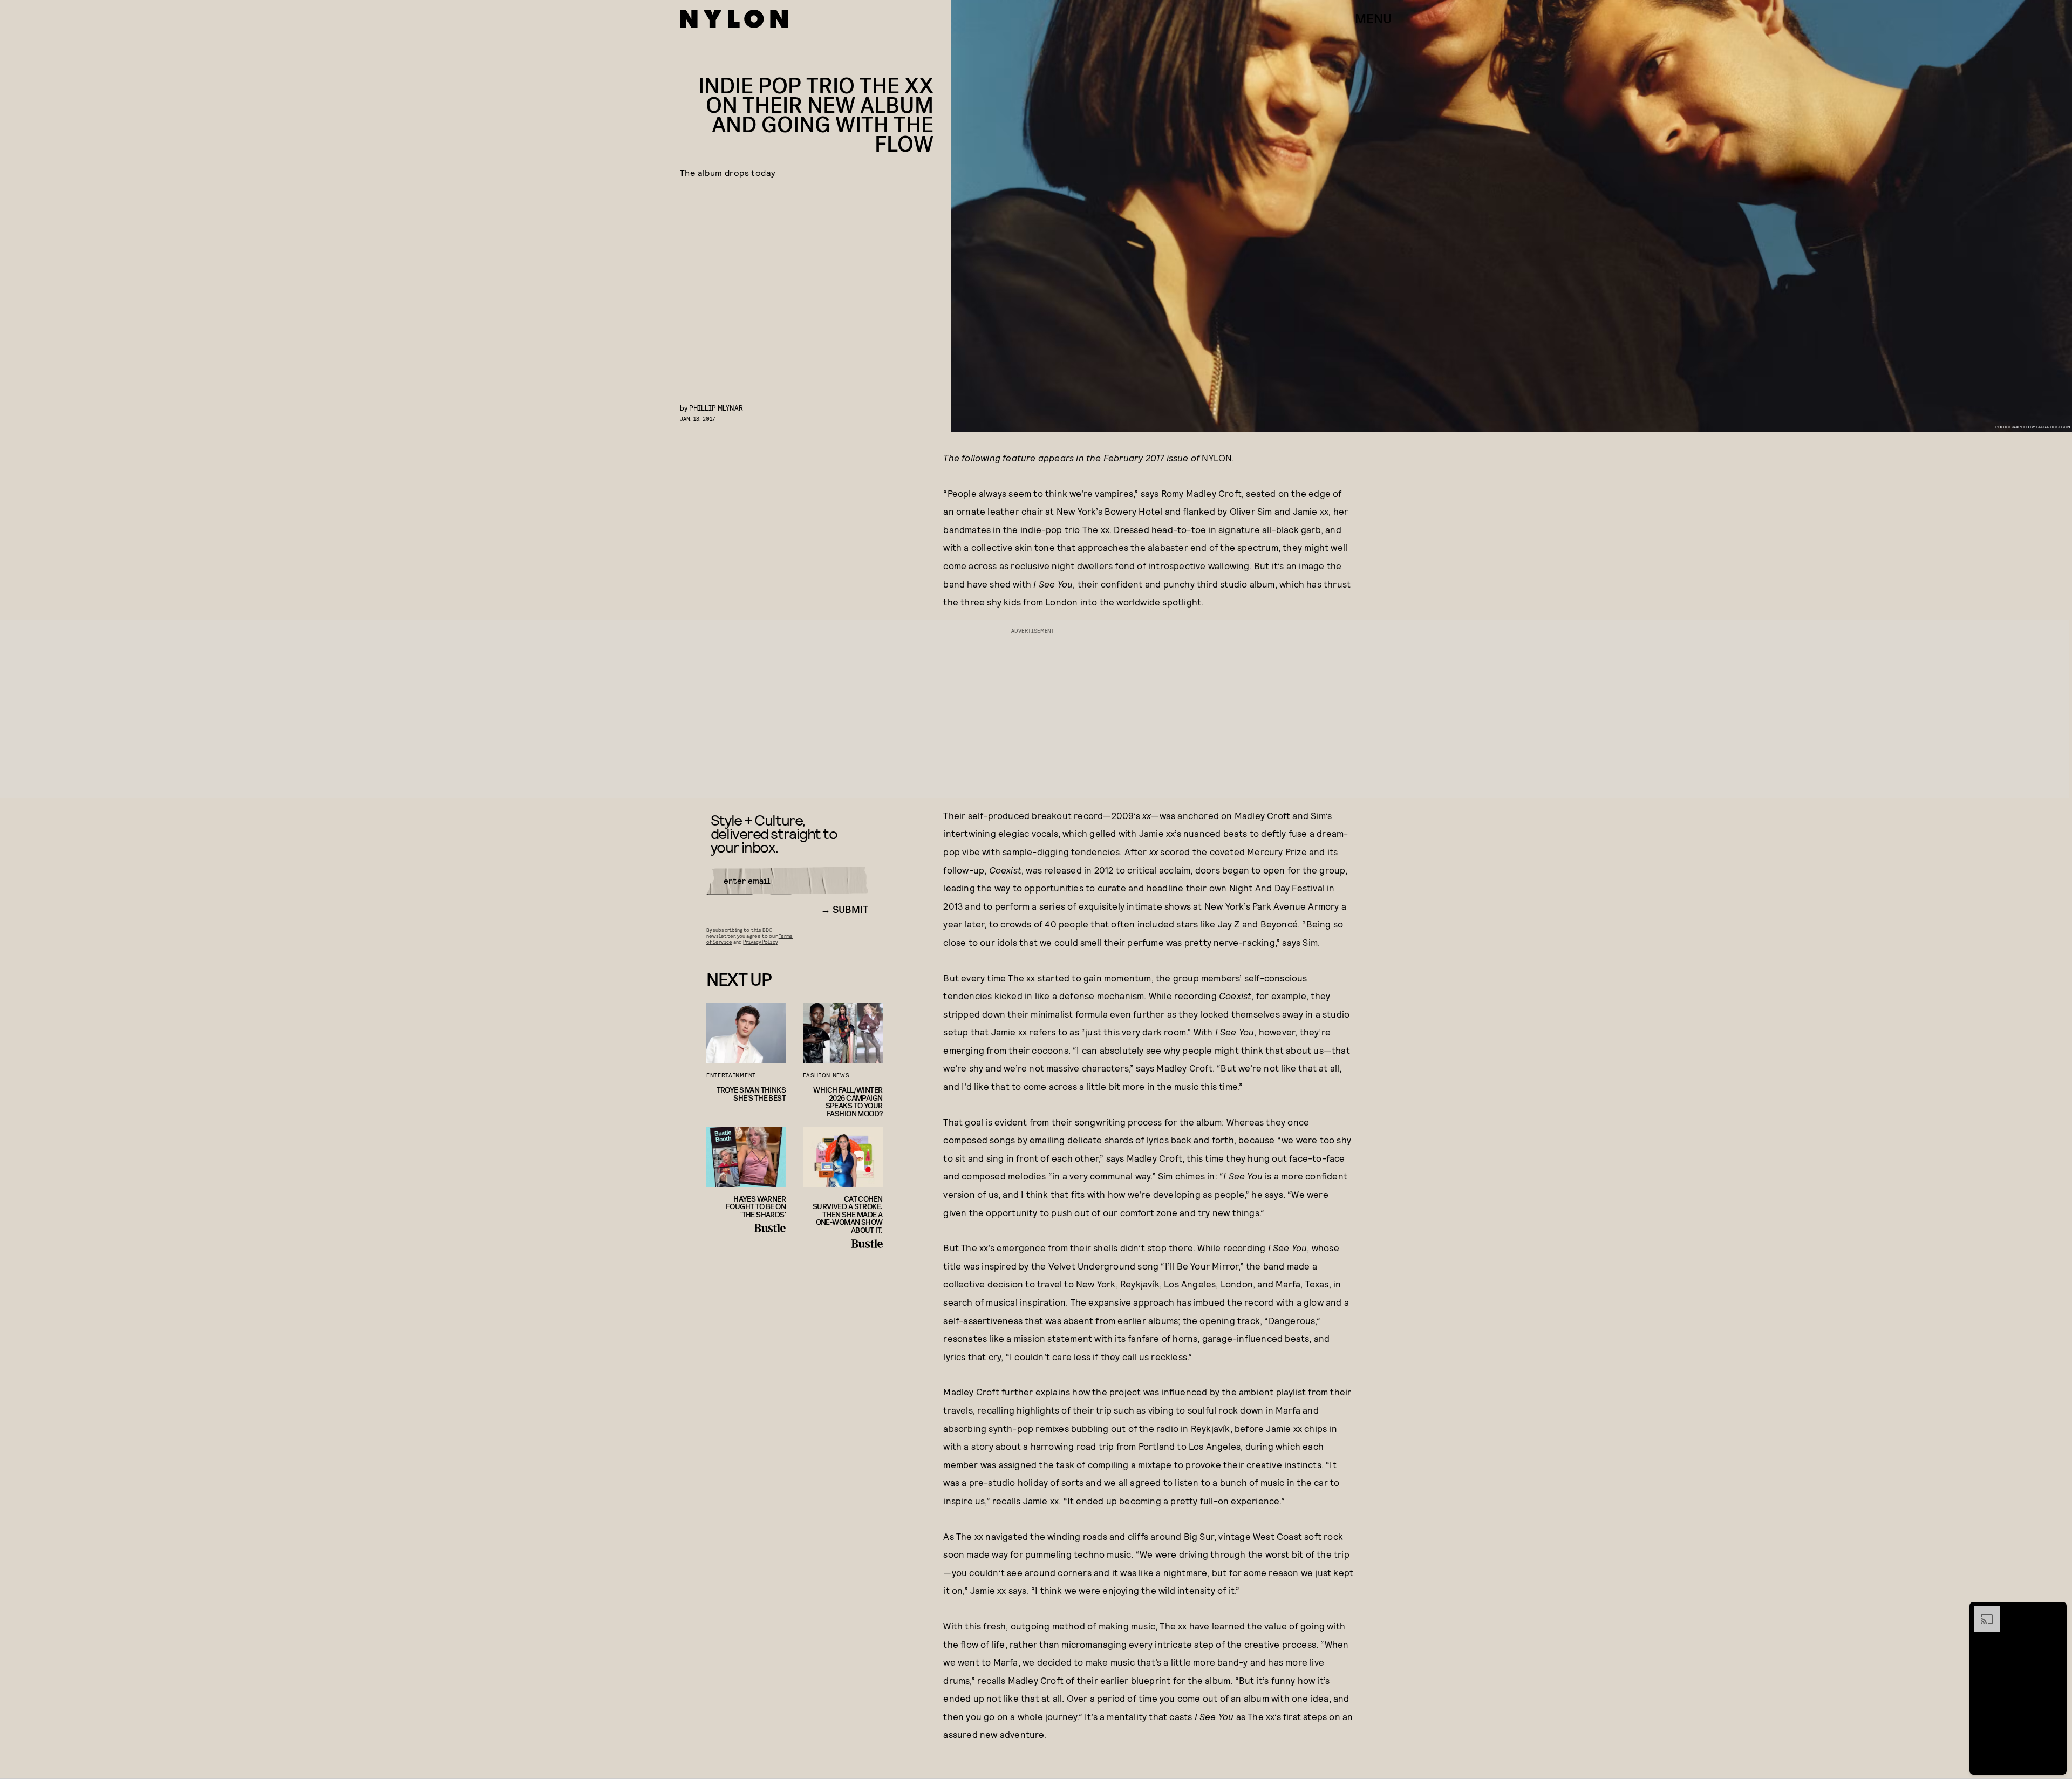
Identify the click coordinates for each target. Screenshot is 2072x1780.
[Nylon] (734, 19)
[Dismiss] (2055, 1612)
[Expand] (1981, 1612)
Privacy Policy (760, 942)
